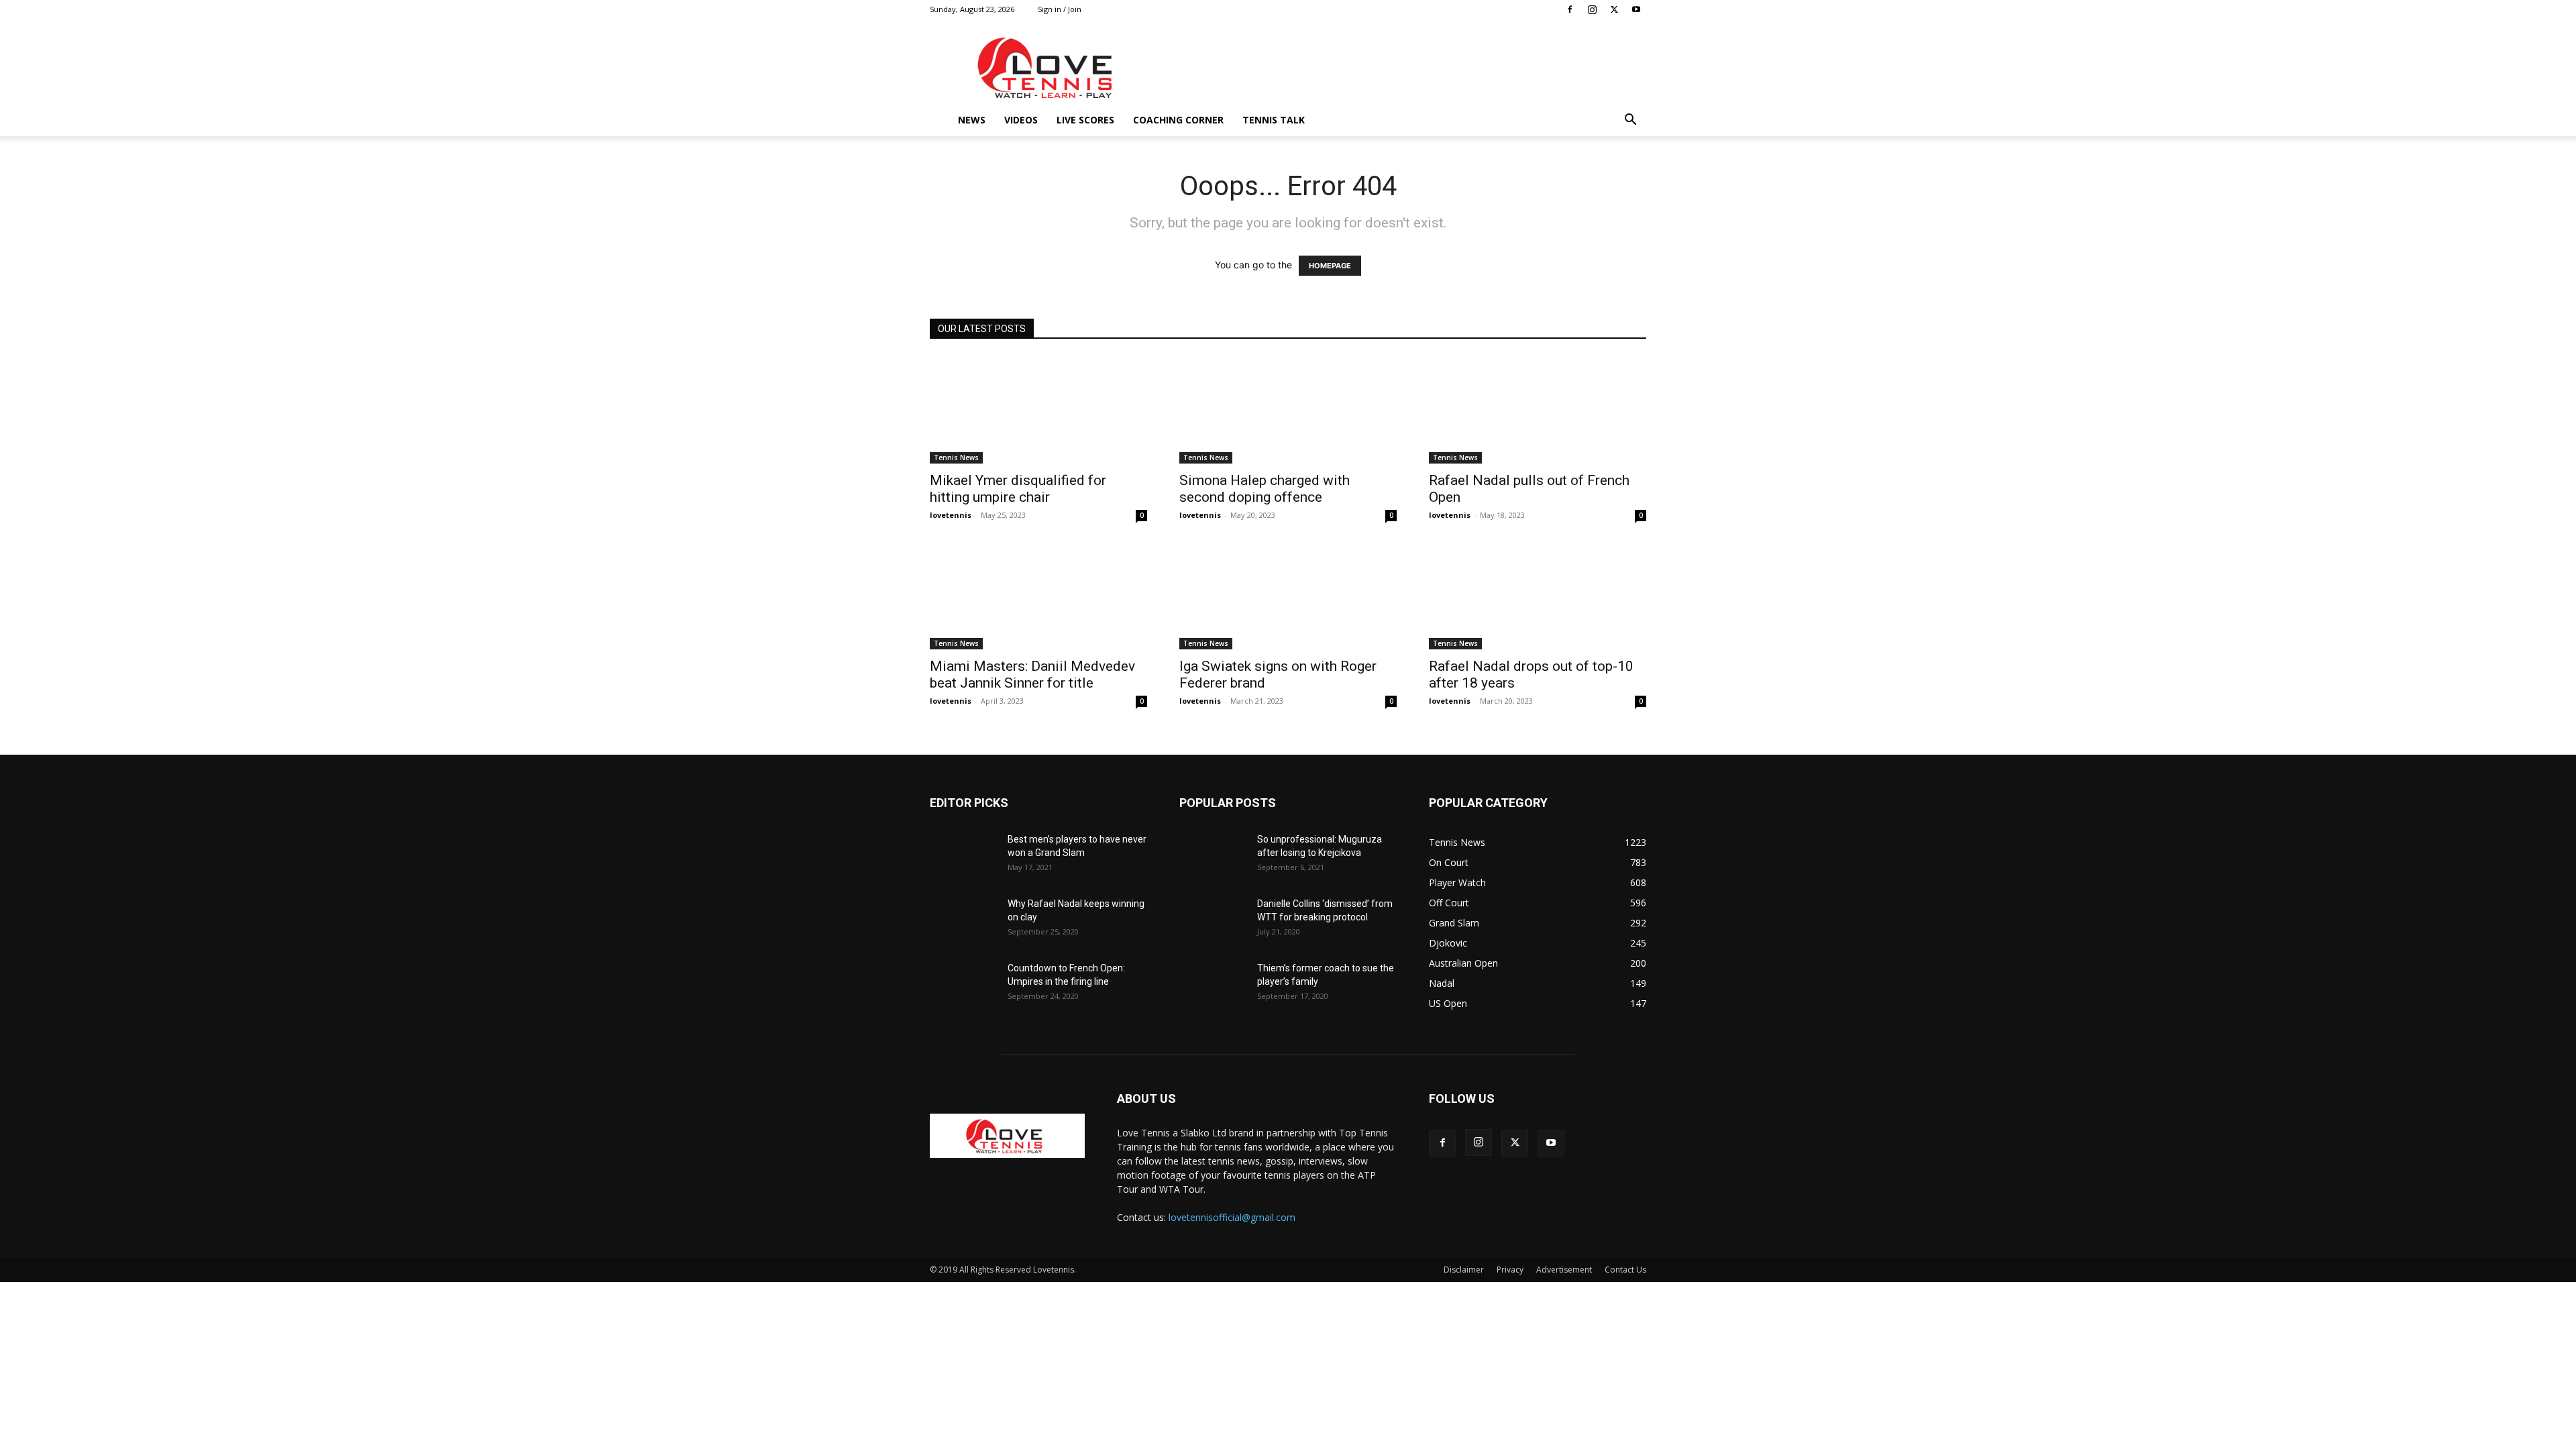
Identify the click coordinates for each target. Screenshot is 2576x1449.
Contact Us (1625, 1270)
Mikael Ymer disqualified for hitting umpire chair (1018, 489)
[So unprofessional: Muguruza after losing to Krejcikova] (1213, 856)
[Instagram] (1592, 9)
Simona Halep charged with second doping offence (1265, 489)
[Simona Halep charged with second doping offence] (1288, 410)
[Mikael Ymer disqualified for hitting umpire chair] (1038, 410)
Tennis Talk (1274, 120)
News (972, 120)
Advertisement (1564, 1270)
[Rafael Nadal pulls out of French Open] (1538, 410)
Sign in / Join (1060, 9)
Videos (1021, 120)
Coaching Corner (1178, 120)
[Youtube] (1636, 9)
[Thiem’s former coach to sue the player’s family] (1213, 985)
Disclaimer (1464, 1270)
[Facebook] (1570, 9)
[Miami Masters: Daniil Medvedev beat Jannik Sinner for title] (1038, 596)
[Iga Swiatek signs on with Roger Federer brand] (1288, 596)
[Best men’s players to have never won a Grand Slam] (963, 856)
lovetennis (951, 515)
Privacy (1510, 1270)
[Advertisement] (1402, 68)
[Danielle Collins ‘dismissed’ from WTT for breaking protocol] (1213, 920)
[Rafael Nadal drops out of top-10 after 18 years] (1538, 596)
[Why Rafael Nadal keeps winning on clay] (963, 920)
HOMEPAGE (1330, 266)
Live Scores (1085, 120)
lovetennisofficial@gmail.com (1232, 1217)
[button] (1630, 121)
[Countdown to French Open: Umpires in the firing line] (963, 985)
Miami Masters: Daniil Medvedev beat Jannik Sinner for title (1032, 675)
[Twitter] (1614, 9)
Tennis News (956, 458)
